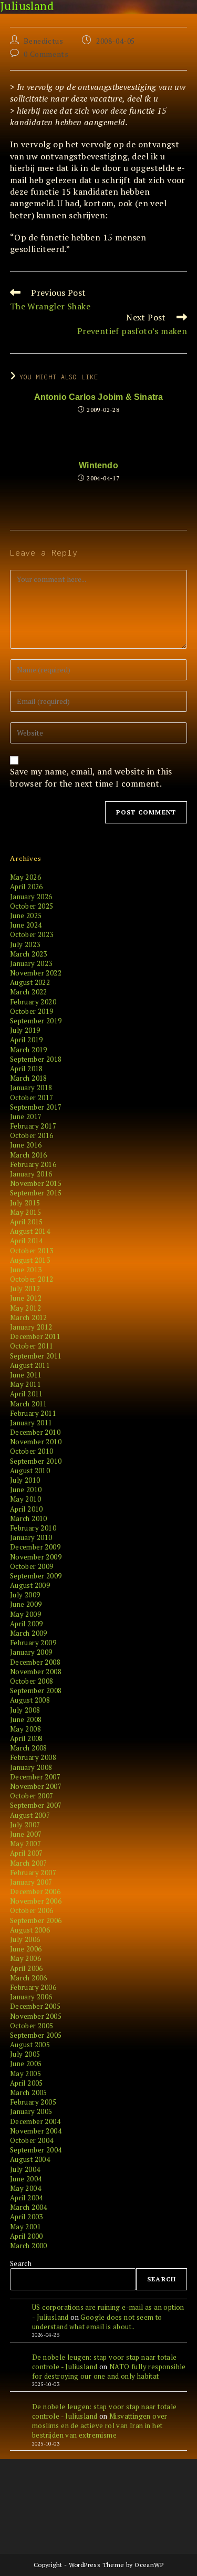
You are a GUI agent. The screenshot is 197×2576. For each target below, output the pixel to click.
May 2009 (25, 1614)
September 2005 (36, 2035)
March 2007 (29, 1863)
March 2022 (29, 992)
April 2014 (27, 1241)
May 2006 (25, 1958)
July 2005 (25, 2054)
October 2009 (32, 1566)
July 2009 (25, 1595)
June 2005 (26, 2064)
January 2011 (31, 1423)
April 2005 (27, 2083)
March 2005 (29, 2092)
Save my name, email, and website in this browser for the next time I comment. (91, 777)
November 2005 (36, 2016)
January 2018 (31, 1088)
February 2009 (33, 1643)
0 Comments (46, 54)
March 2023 (29, 954)
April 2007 (27, 1853)
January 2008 (31, 1767)
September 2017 (36, 1107)
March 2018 (29, 1078)
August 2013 (30, 1260)
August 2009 (30, 1585)
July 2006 (25, 1939)
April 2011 (27, 1394)
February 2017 (33, 1126)
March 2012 (29, 1317)
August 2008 (30, 1700)
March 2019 (29, 1050)
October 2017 (32, 1098)
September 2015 (36, 1193)
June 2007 (26, 1834)
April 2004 (27, 2198)
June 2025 (26, 915)
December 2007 (35, 1777)
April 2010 (27, 1509)
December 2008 (35, 1662)
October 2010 (32, 1451)
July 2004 (25, 2169)
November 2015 (36, 1183)
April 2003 (27, 2217)
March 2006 (29, 1978)
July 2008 (25, 1710)
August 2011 (30, 1365)
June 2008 (26, 1719)
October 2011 (32, 1346)
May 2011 (25, 1384)
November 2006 (36, 1901)
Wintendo (98, 466)
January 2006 (31, 1997)
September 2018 (36, 1059)
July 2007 (25, 1825)
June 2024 (26, 925)
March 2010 (29, 1518)
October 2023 (32, 934)
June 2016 (26, 1145)
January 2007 (31, 1882)
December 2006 (35, 1891)
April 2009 (27, 1624)
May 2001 (25, 2227)
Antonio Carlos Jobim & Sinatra (99, 397)
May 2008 (25, 1729)
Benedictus (43, 41)
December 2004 (35, 2121)
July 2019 (25, 1030)
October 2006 (32, 1910)
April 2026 (27, 887)
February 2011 (33, 1413)
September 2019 (36, 1021)
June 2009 (26, 1604)
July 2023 (25, 944)
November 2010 (36, 1442)
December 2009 (35, 1547)
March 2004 (29, 2207)
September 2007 (36, 1805)
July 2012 (25, 1289)
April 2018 (27, 1069)
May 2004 (25, 2188)
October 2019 (32, 1011)
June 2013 (26, 1270)
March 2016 (29, 1155)
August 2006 (30, 1930)
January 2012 (31, 1327)
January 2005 (31, 2111)
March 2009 (29, 1633)
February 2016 (33, 1164)
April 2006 (27, 1968)
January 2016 (31, 1174)
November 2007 (36, 1786)
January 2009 (31, 1652)
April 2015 (27, 1222)
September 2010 (36, 1461)
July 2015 (25, 1203)
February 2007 (33, 1873)
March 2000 (29, 2246)
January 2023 (31, 963)
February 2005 (33, 2102)
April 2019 (27, 1040)
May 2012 (25, 1308)
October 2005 (32, 2026)
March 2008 (29, 1748)
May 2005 (25, 2074)
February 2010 (33, 1528)
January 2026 (31, 897)
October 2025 (32, 906)
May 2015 (25, 1212)
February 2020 (33, 1002)
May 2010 (25, 1499)
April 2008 (27, 1738)
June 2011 (26, 1375)
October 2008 (32, 1681)
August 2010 (30, 1471)
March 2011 (29, 1404)
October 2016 (32, 1135)
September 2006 (36, 1920)
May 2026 (25, 877)
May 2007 (25, 1844)
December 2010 (35, 1432)
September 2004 (36, 2150)
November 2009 (36, 1557)
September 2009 (36, 1576)
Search (21, 2263)
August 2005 (30, 2045)
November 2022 (36, 973)
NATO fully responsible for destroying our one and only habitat (109, 2371)
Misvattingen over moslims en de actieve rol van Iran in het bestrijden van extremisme (100, 2426)
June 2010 (26, 1490)
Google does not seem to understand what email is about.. (97, 2322)
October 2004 (32, 2140)
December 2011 (35, 1336)
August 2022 (30, 982)
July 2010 (25, 1480)
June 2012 (26, 1298)
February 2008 (33, 1757)
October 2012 (32, 1279)
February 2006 (33, 1987)
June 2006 (26, 1949)
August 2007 (30, 1815)
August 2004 (30, 2159)
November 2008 (36, 1672)
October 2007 (32, 1796)
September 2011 (36, 1356)
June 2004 (26, 2179)
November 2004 (36, 2131)
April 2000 (27, 2236)
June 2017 (26, 1116)
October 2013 (32, 1251)
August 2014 (30, 1231)
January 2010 (31, 1537)
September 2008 (36, 1690)
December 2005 (35, 2006)
